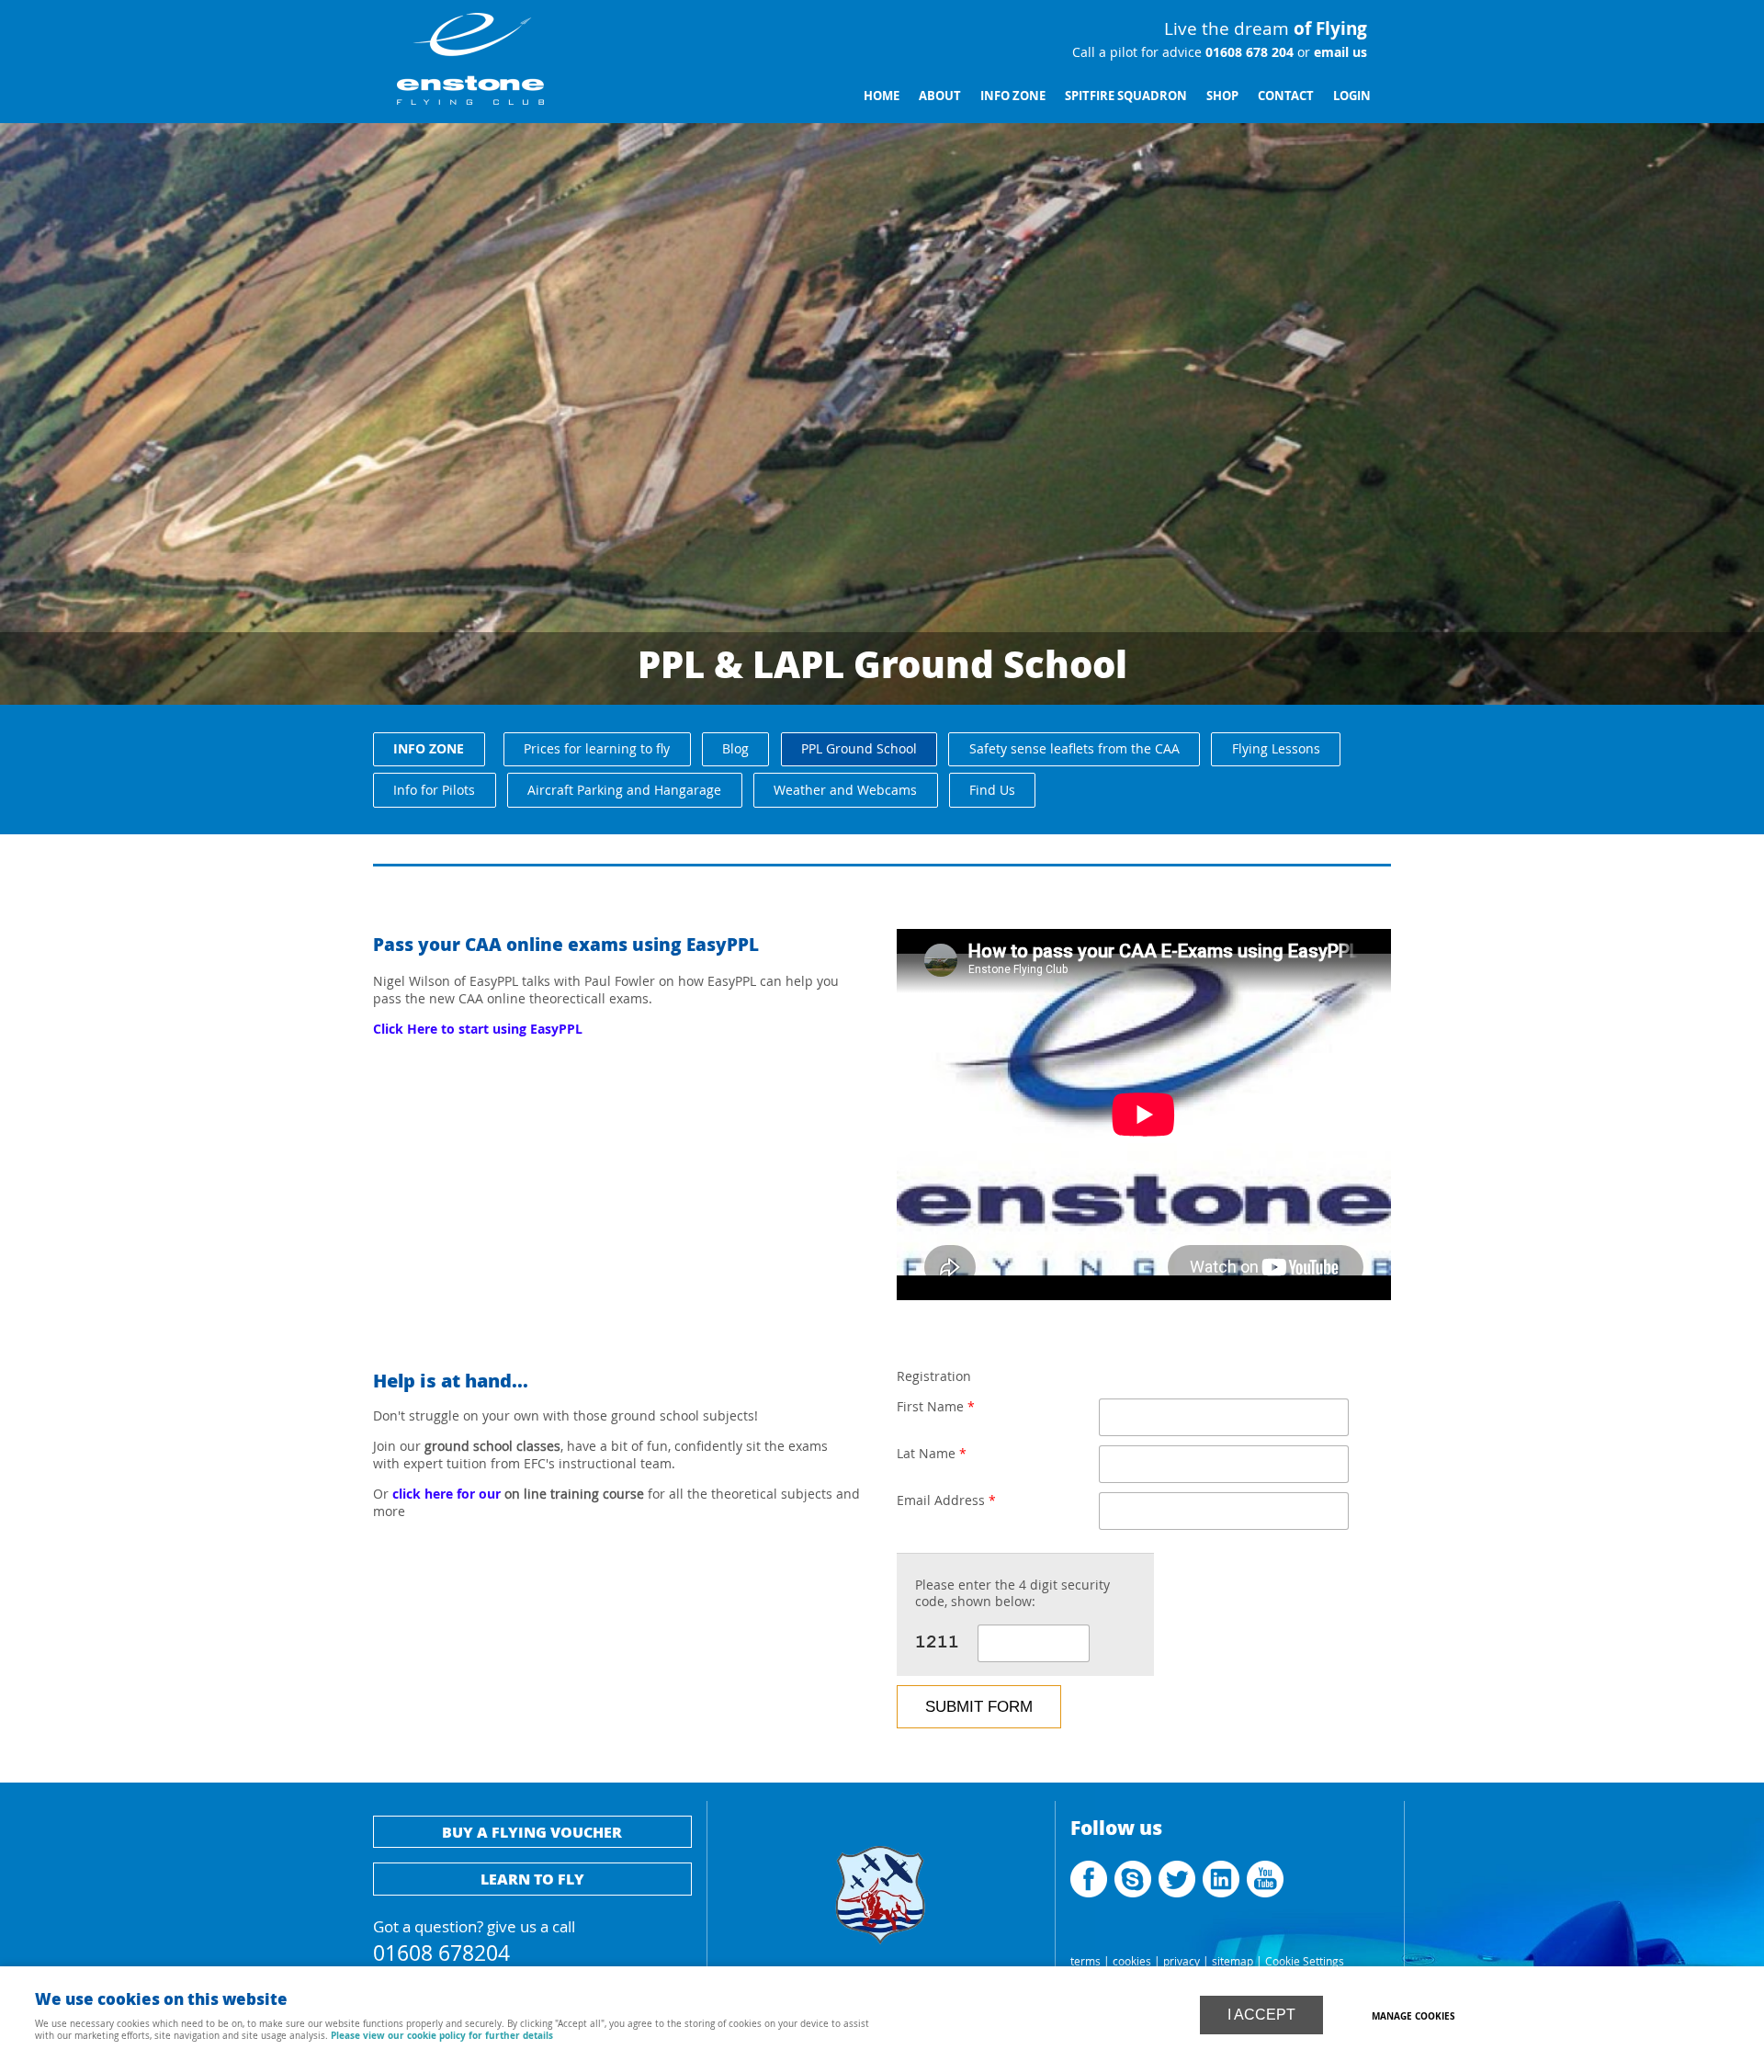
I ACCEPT (1261, 2015)
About (940, 96)
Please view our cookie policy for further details (442, 2035)
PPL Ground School (859, 748)
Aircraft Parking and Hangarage (624, 790)
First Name (936, 1407)
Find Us (992, 790)
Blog (735, 748)
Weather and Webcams (845, 790)
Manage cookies (1413, 2016)
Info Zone (1013, 96)
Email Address (946, 1500)
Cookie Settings (1305, 1961)
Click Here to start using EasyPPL (478, 1029)
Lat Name (932, 1454)
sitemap (1233, 1961)
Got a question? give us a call (474, 1938)
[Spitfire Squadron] (881, 1952)
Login (1352, 96)
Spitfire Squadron (1126, 96)
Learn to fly (532, 1879)
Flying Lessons (1276, 748)
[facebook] (1091, 1893)
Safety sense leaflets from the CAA (1074, 748)
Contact (1286, 96)
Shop (1222, 96)
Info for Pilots (434, 790)
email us (1339, 52)
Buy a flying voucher (532, 1832)
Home (882, 96)
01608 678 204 (1248, 52)
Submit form (979, 1706)
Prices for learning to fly (597, 748)
